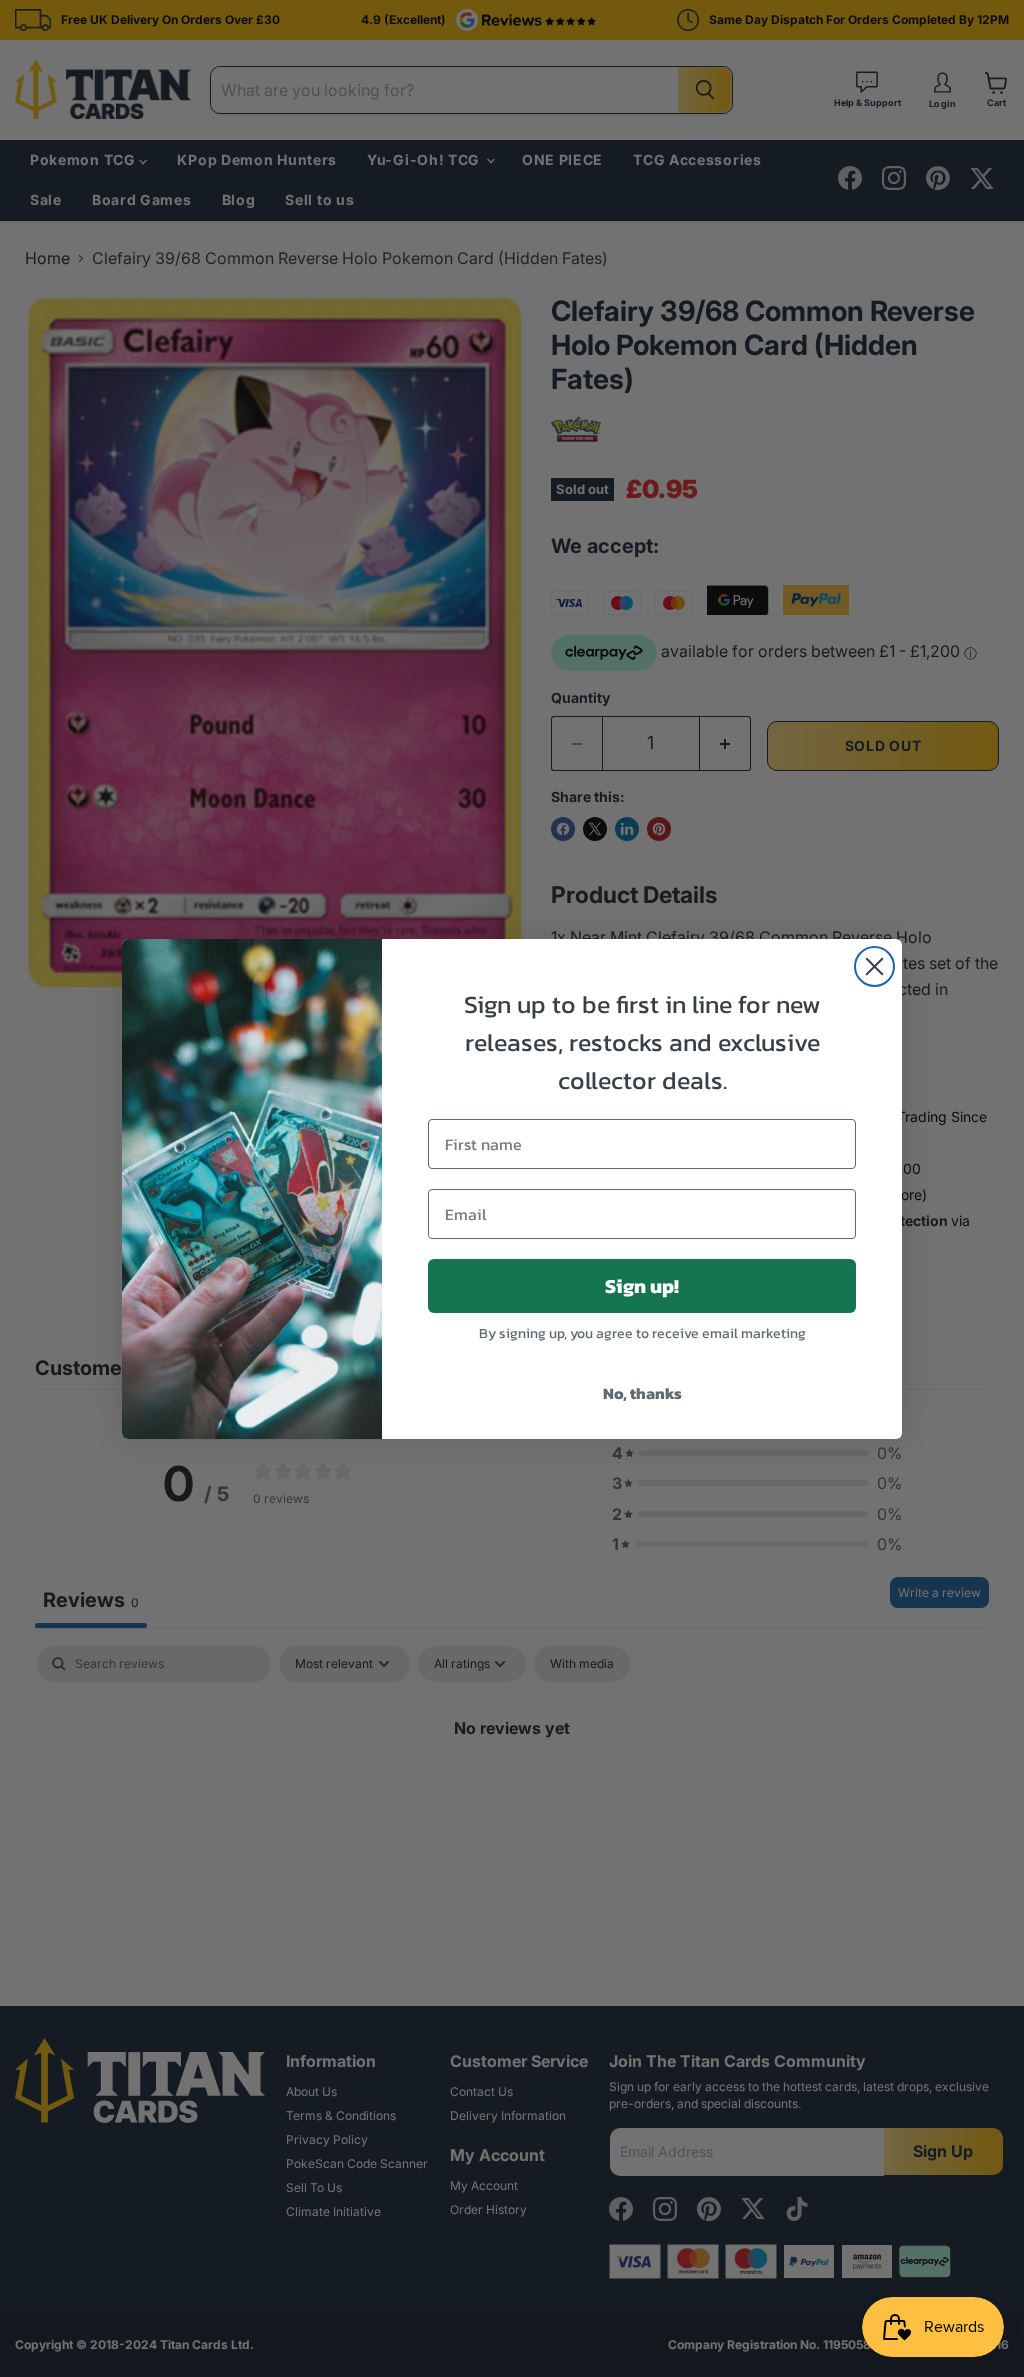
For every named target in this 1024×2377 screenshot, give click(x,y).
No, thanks (642, 1393)
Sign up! (642, 1286)
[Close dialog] (874, 966)
